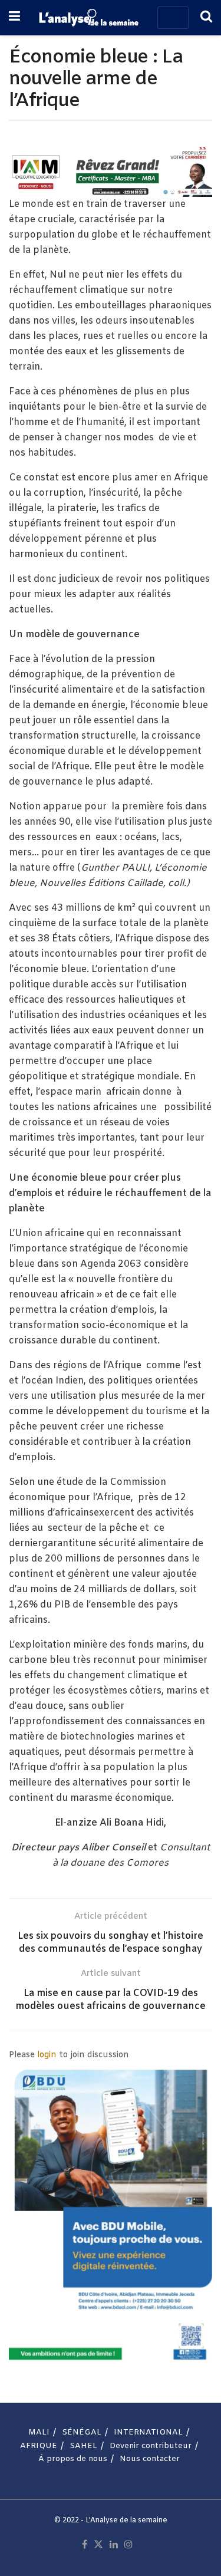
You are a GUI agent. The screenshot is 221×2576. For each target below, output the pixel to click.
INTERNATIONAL (148, 2432)
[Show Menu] (14, 18)
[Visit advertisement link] (111, 171)
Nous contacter (150, 2459)
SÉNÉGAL (82, 2432)
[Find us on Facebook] (85, 2545)
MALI (39, 2432)
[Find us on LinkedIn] (114, 2545)
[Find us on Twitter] (98, 2545)
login (47, 2055)
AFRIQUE (39, 2446)
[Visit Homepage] (88, 18)
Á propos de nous (73, 2459)
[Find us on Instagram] (128, 2545)
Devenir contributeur (151, 2446)
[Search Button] (206, 18)
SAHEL (83, 2446)
